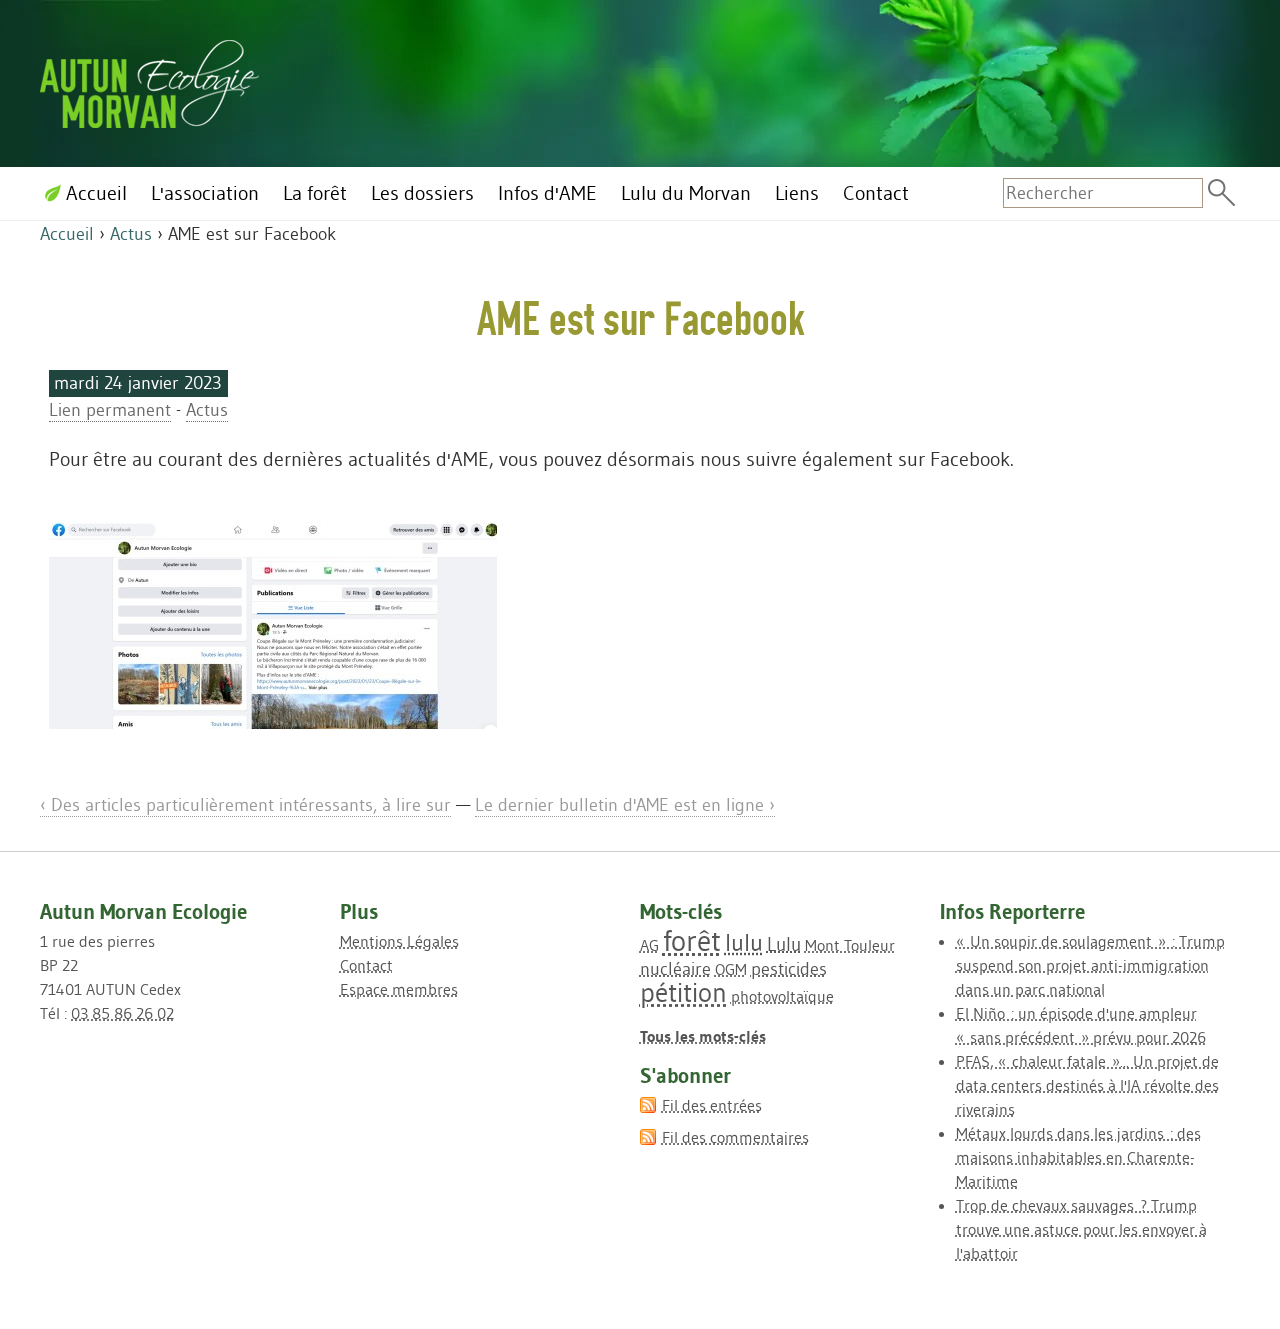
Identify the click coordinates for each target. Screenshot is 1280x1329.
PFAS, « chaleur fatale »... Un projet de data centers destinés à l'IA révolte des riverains (1087, 1085)
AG (649, 945)
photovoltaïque (782, 996)
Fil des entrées (712, 1105)
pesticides (789, 969)
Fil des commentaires (735, 1137)
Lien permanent (110, 410)
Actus (131, 234)
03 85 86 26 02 (122, 1013)
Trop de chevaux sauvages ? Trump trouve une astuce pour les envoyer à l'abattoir (1081, 1229)
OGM (731, 969)
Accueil (67, 234)
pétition (683, 992)
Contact (366, 965)
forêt (692, 940)
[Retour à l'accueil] (149, 80)
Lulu (784, 944)
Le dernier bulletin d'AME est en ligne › (625, 805)
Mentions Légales (399, 941)
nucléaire (675, 969)
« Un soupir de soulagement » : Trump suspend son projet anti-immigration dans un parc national (1090, 965)
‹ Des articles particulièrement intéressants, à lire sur (245, 805)
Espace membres (399, 989)
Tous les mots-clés (703, 1036)
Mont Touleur (850, 945)
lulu (744, 942)
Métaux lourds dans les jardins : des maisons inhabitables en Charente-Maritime (1078, 1157)
